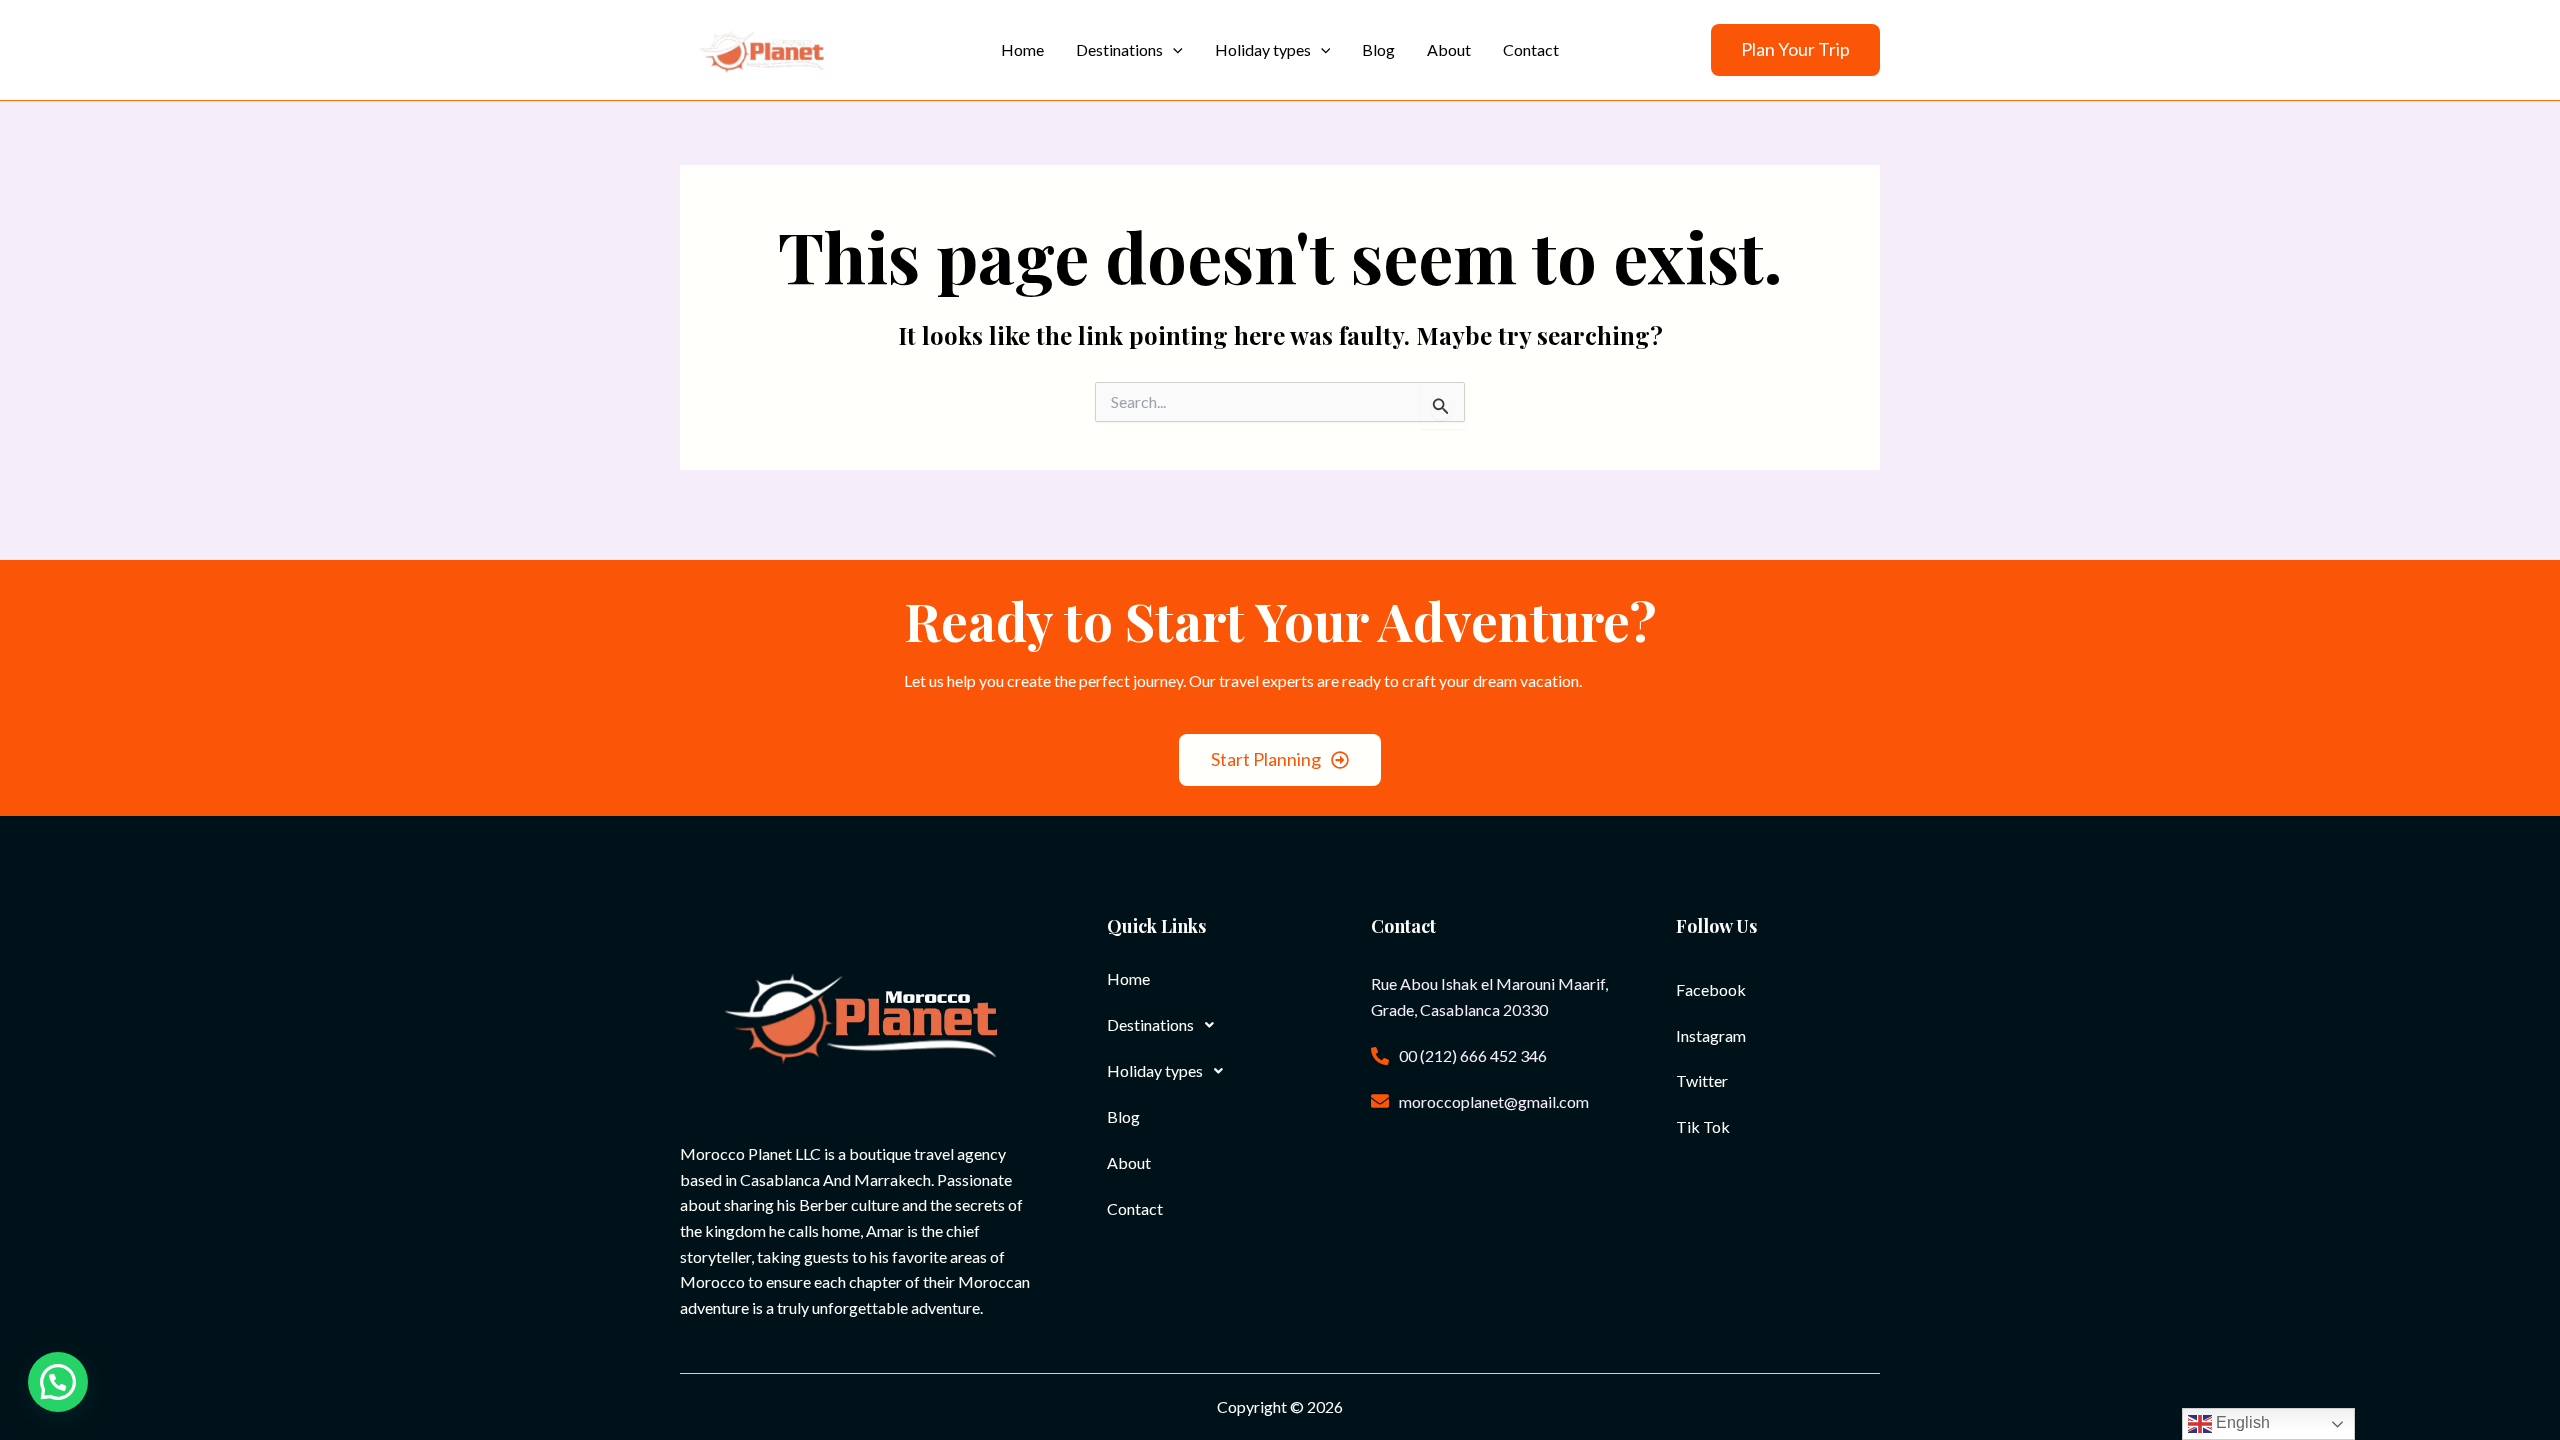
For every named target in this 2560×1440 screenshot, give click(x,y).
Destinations (1150, 1024)
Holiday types (1155, 1070)
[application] (1173, 50)
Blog (1123, 1116)
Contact (1135, 1208)
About (1129, 1162)
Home (1128, 978)
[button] (1795, 50)
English (2241, 1422)
